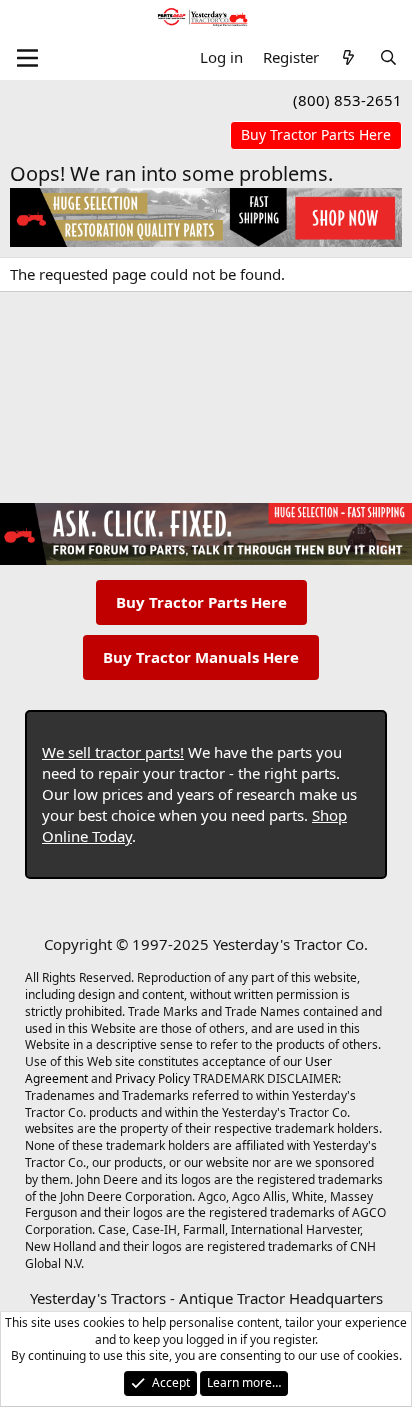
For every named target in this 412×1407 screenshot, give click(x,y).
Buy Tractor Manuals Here (201, 657)
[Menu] (27, 58)
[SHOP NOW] (316, 135)
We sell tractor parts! (113, 752)
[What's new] (348, 57)
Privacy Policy (152, 1078)
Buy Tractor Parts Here (201, 602)
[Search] (388, 57)
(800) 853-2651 (347, 100)
